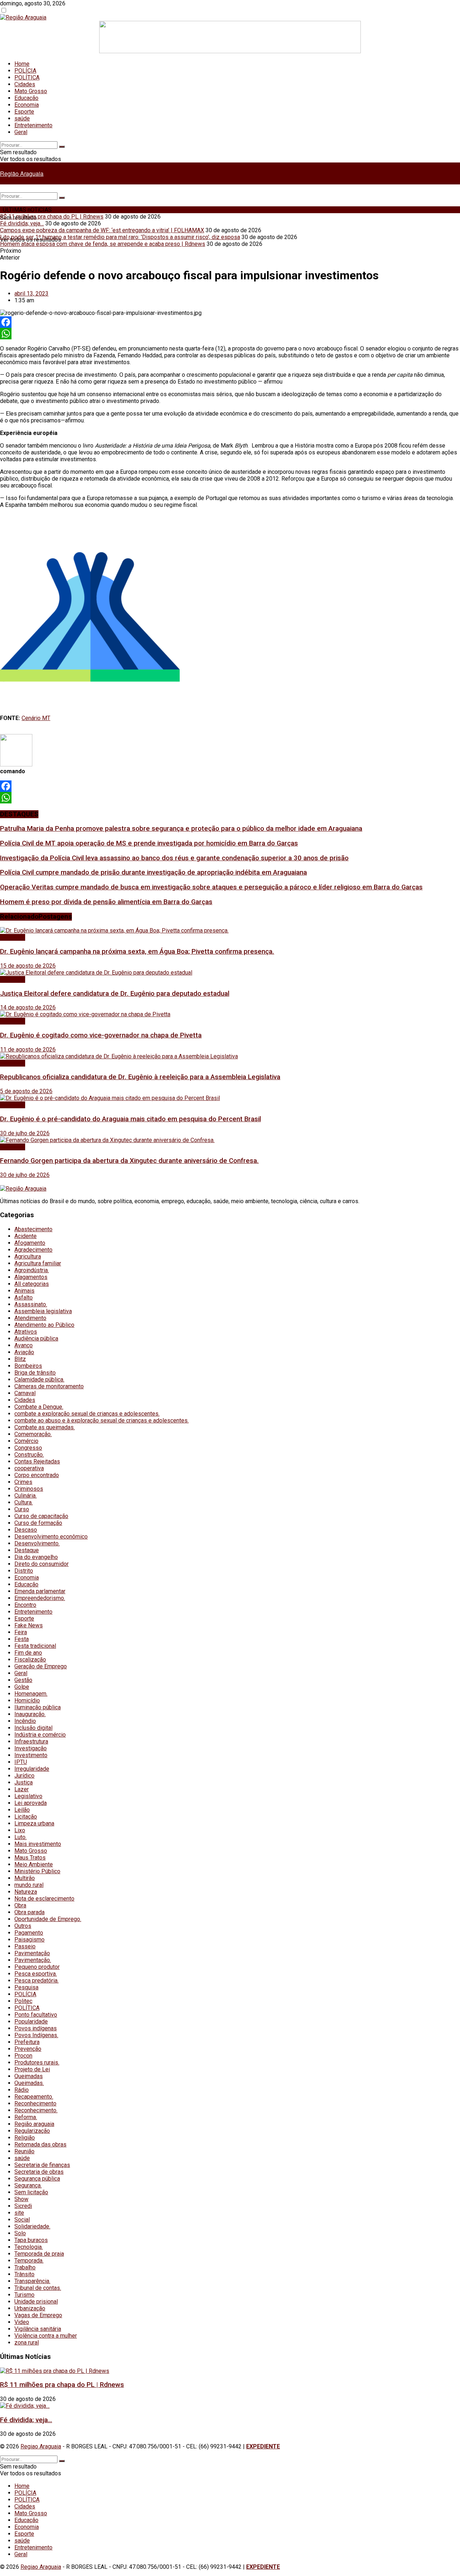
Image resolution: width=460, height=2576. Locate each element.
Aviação (24, 1352)
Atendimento (30, 1318)
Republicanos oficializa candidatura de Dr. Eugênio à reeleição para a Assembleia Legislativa (140, 1077)
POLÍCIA (25, 71)
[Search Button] (62, 147)
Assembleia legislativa (43, 1311)
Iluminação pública (38, 1707)
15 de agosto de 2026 (28, 966)
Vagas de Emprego (38, 2315)
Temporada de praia (39, 2254)
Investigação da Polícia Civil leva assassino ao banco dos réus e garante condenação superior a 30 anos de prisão (174, 858)
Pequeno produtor (37, 1967)
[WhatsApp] (230, 334)
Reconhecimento (35, 2103)
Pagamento (29, 1933)
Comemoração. (33, 1434)
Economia (27, 105)
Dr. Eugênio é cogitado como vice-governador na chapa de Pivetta (101, 1035)
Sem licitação (31, 2192)
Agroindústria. (32, 1270)
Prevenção (28, 2049)
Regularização (32, 2131)
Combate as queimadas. (45, 1427)
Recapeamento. (34, 2097)
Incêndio (25, 1721)
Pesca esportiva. (36, 1974)
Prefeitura (27, 2042)
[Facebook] (230, 322)
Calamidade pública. (39, 1379)
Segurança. (28, 2185)
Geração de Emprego (41, 1666)
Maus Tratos (30, 1858)
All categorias (32, 1284)
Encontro (25, 1605)
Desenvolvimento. (37, 1543)
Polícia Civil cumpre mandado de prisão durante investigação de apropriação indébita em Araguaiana (153, 872)
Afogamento (30, 1243)
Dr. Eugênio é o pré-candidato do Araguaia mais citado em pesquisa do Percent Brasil (130, 1119)
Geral (21, 132)
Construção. (29, 1455)
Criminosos (29, 1489)
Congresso (28, 1448)
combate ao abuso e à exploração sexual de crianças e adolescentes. (102, 1420)
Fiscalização (30, 1660)
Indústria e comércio (40, 1735)
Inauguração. (30, 1714)
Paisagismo (29, 1940)
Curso (22, 1509)
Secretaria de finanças (42, 2165)
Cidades (25, 84)
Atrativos (26, 1332)
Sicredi (23, 2206)
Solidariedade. (32, 2226)
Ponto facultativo (36, 2015)
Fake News (29, 1625)
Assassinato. (31, 1304)
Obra (20, 1905)
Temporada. (29, 2261)
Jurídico (24, 1776)
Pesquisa (26, 1987)
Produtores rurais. (37, 2062)
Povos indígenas (36, 2028)
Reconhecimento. (36, 2110)
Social (22, 2220)
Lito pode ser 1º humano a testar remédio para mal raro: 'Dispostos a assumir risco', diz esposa (120, 237)
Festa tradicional (35, 1646)
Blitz (20, 1359)
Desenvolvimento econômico (51, 1537)
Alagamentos (31, 1277)
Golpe (22, 1687)
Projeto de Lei (32, 2069)
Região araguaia (34, 2124)
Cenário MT (36, 718)
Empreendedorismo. (40, 1598)
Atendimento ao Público (44, 1325)
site (19, 2213)
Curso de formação (38, 1523)
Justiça (24, 1782)
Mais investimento (38, 1844)
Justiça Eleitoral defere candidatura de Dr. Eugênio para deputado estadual (115, 994)
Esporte (24, 112)
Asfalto (24, 1298)
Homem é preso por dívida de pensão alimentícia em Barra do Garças (106, 902)
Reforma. (26, 2117)
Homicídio (27, 1700)
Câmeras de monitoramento (49, 1386)
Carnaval (25, 1393)
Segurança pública (37, 2179)
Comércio (26, 1441)
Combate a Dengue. (39, 1407)
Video (22, 2322)
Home (22, 64)
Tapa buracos (31, 2240)
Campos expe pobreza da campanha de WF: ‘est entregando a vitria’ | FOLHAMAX (102, 230)
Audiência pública (36, 1339)
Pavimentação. (33, 1960)
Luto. (20, 1837)
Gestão (23, 1680)
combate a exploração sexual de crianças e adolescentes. (87, 1414)
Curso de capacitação (41, 1516)
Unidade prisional (36, 2302)
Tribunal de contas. (38, 2288)
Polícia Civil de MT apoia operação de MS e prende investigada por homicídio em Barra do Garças (149, 843)
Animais (24, 1291)
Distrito (24, 1571)
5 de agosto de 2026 (26, 1091)
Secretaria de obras (39, 2172)
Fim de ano (28, 1653)
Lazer (22, 1789)
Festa (22, 1639)
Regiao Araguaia (41, 2446)
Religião (25, 2138)
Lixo (20, 1830)
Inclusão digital (33, 1728)
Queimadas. (29, 2083)
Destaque (27, 1550)
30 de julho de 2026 (25, 1133)
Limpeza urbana (34, 1823)
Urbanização (30, 2308)
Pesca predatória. (36, 1981)
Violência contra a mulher (46, 2336)
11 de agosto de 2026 (28, 1049)
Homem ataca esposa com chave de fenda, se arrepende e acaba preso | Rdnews (103, 244)
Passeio (25, 1946)
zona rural (27, 2343)
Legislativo (28, 1796)
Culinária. (26, 1496)
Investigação (31, 1748)
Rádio (22, 2090)
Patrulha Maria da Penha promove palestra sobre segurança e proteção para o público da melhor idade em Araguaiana (181, 829)
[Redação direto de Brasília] (90, 692)
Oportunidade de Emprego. (48, 1919)
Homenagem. (31, 1694)
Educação (26, 98)
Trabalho (25, 2267)
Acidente (26, 1236)
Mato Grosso (31, 91)
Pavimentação (32, 1953)
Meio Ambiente (34, 1864)
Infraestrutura (31, 1741)
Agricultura (28, 1257)
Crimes (23, 1482)
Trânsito (24, 2274)
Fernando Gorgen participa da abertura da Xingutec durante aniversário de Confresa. (129, 1161)
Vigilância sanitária (38, 2329)
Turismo (24, 2295)
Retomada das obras (40, 2144)
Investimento (31, 1755)
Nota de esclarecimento (44, 1899)
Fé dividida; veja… (22, 223)
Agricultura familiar (38, 1263)
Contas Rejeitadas (37, 1461)
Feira (21, 1632)
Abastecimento (33, 1229)
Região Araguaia (22, 173)
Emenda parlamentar (40, 1591)
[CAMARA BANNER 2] (230, 51)
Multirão (25, 1878)
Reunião (24, 2151)
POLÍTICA (27, 77)
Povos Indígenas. (36, 2035)
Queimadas (29, 2076)
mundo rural (29, 1885)
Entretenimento (33, 125)
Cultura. (24, 1502)
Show (21, 2199)
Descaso (26, 1530)
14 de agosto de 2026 (28, 1007)
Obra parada (29, 1912)
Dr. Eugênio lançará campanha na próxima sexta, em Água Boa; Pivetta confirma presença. (137, 952)
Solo (20, 2233)
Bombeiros (28, 1366)
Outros (23, 1926)
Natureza (26, 1892)
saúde (22, 118)
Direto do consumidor (42, 1564)
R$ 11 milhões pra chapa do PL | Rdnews (52, 217)
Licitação (26, 1817)
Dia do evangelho (36, 1557)
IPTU (21, 1762)
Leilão (22, 1810)
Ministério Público (37, 1871)
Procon (23, 2056)
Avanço (24, 1345)
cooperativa (29, 1468)
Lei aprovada (31, 1803)
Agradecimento (33, 1250)
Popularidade (31, 2022)
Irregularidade (32, 1769)
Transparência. (32, 2281)
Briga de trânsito (35, 1373)
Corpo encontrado (37, 1475)
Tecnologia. (29, 2247)
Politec (23, 2001)
